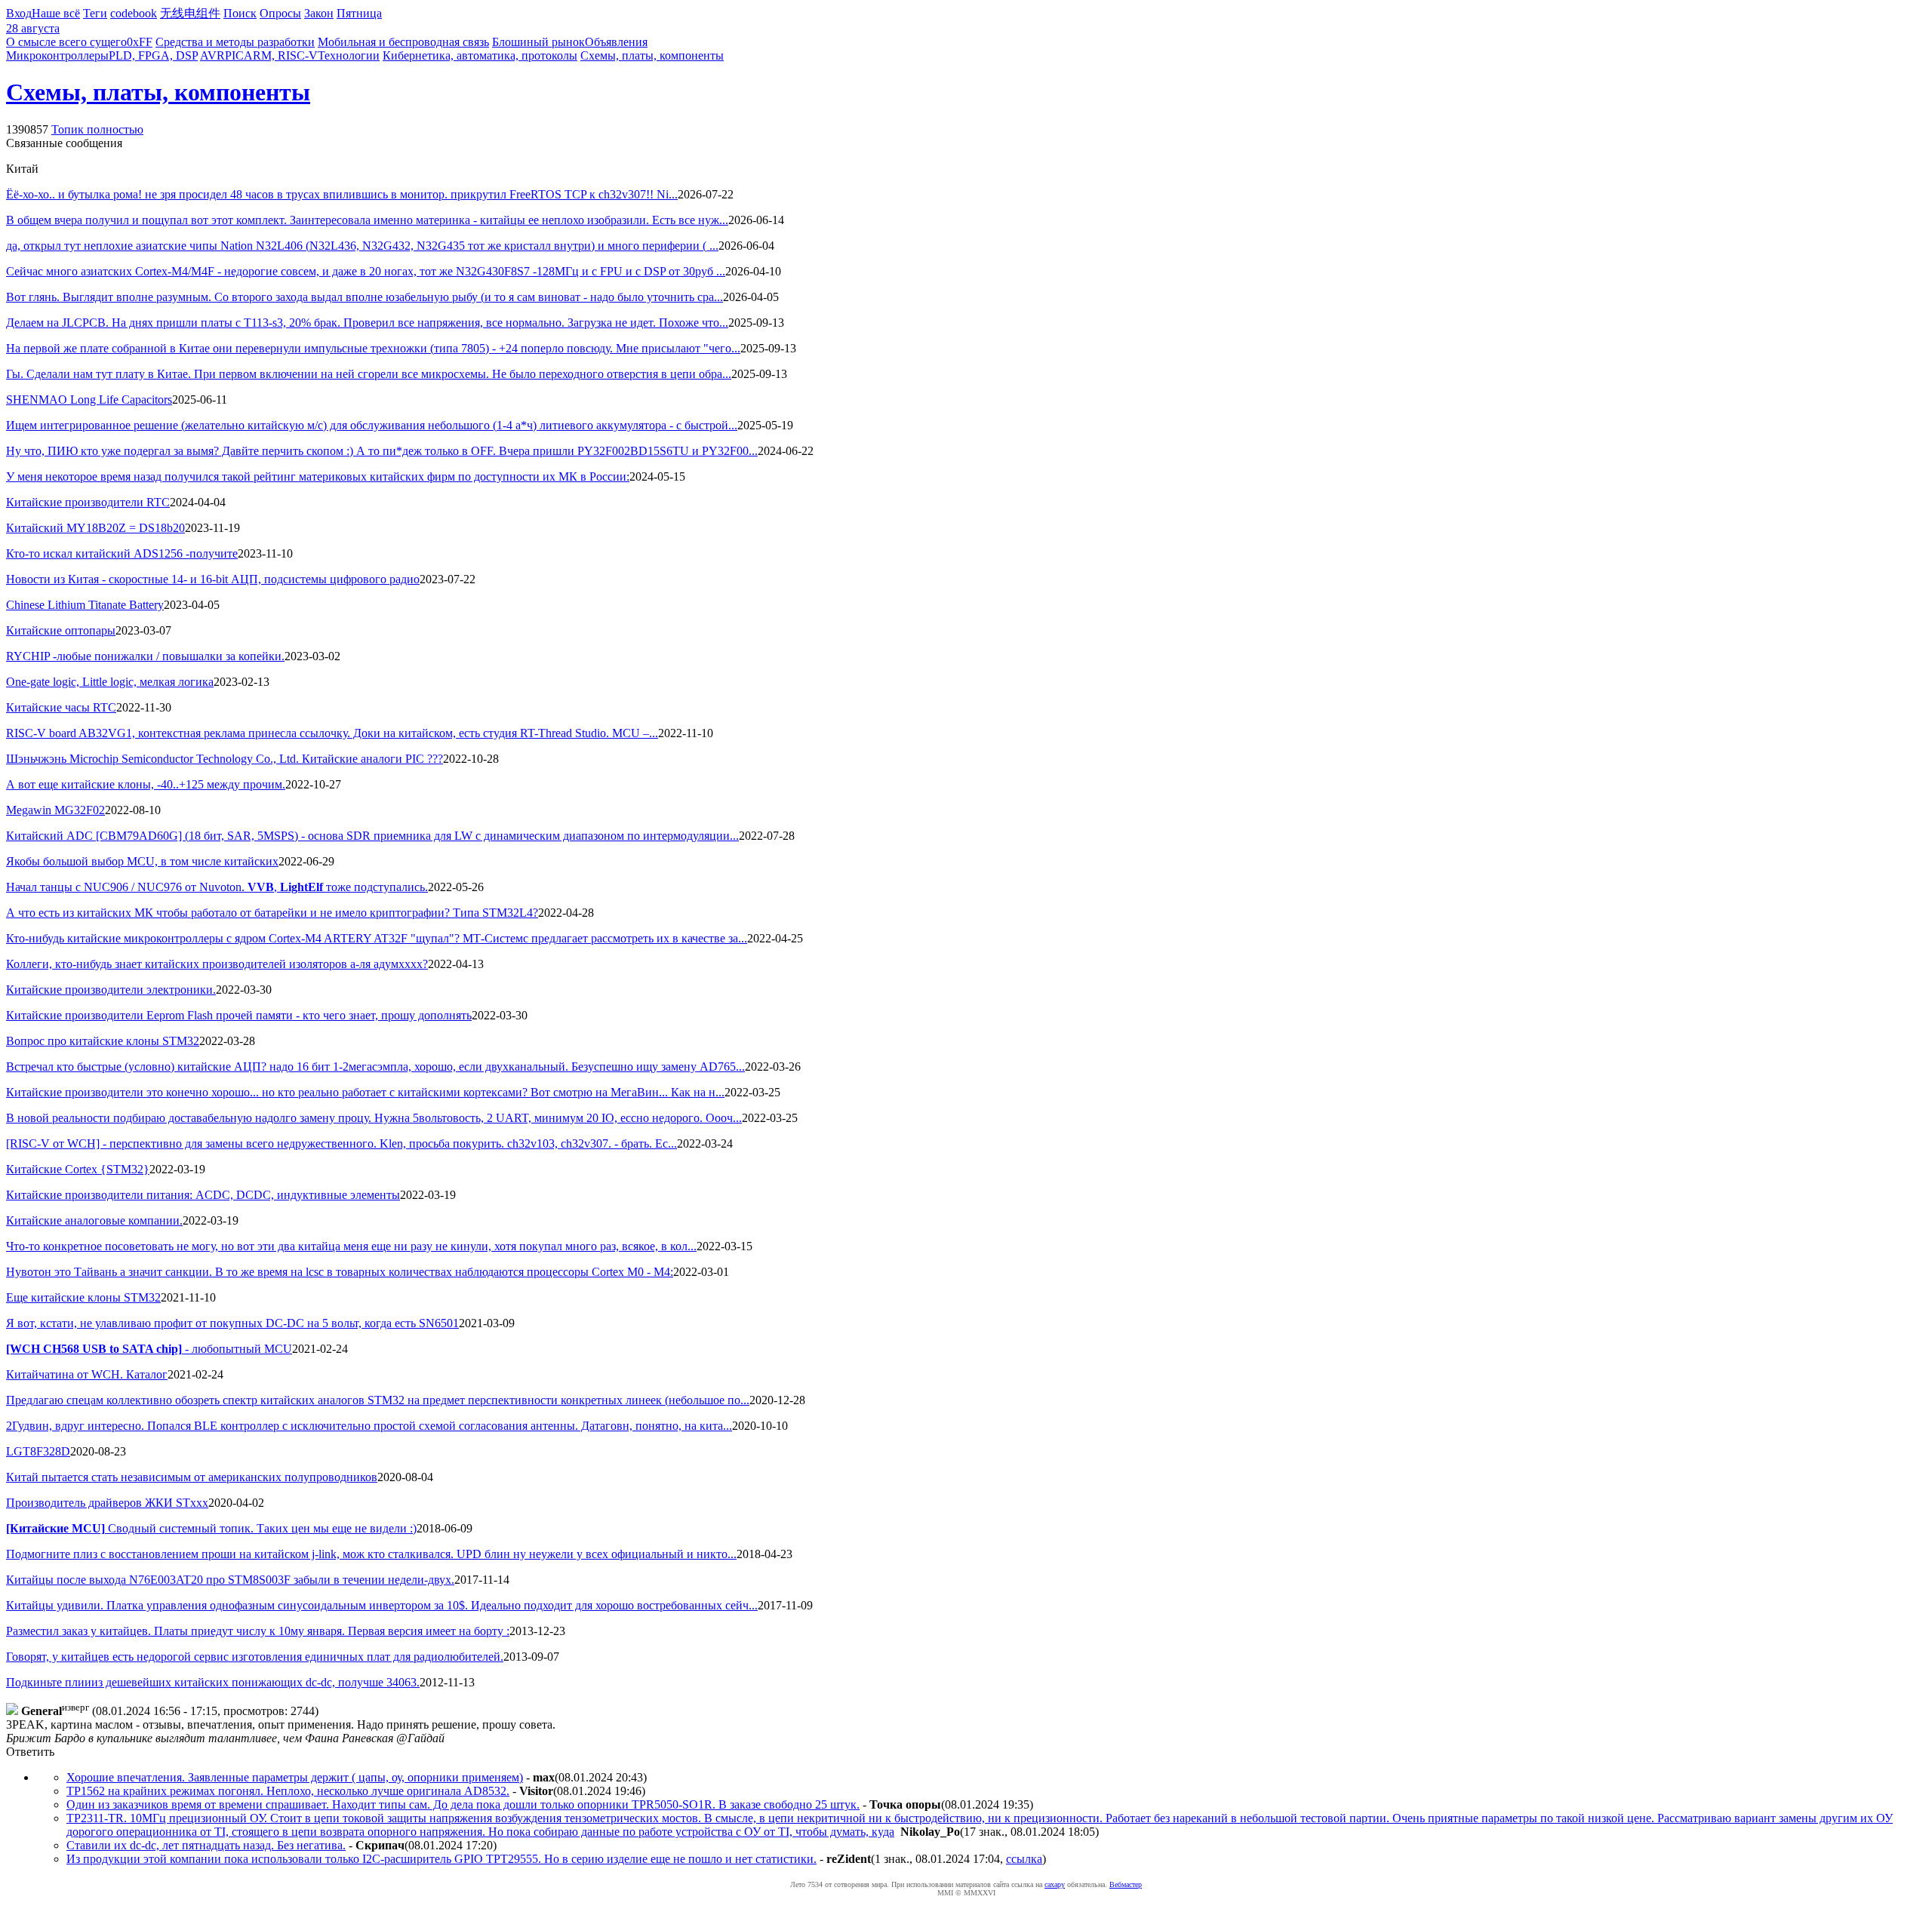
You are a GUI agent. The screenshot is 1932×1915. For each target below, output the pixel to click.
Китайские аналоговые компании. (94, 1220)
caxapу (1055, 1884)
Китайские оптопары (61, 630)
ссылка (1024, 1859)
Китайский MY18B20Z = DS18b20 (95, 528)
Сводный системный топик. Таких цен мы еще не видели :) (211, 1528)
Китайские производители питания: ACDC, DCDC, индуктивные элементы (203, 1195)
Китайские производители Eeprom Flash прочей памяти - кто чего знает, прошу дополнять (239, 1015)
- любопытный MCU (149, 1349)
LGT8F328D (38, 1451)
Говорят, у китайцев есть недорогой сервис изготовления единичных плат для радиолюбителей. (255, 1657)
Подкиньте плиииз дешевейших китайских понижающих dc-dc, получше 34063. (213, 1682)
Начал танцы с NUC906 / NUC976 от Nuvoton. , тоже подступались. (217, 887)
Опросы (280, 13)
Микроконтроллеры (57, 55)
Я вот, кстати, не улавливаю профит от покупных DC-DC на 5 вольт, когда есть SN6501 (232, 1323)
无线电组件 (190, 13)
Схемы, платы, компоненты (652, 55)
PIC (234, 55)
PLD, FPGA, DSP (153, 55)
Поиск (240, 13)
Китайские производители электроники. (111, 990)
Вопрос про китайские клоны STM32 (103, 1041)
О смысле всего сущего (66, 42)
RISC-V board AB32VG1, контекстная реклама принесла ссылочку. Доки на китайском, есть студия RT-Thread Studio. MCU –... (332, 733)
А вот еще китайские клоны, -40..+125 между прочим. (146, 784)
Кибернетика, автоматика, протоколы (480, 55)
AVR (212, 55)
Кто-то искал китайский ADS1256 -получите (122, 553)
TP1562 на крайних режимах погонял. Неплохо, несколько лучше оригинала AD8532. (288, 1791)
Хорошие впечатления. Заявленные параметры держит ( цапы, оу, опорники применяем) (295, 1777)
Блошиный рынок (538, 42)
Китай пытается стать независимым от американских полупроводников (192, 1477)
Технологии (349, 55)
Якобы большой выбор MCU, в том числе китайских (142, 861)
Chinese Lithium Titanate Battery (85, 605)
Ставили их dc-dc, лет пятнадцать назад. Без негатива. (206, 1845)
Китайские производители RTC (88, 502)
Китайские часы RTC (61, 707)
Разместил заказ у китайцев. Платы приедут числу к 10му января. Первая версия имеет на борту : (258, 1631)
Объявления (616, 42)
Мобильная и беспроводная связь (403, 42)
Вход (19, 13)
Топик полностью (97, 129)
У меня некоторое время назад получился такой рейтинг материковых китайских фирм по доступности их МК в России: (318, 476)
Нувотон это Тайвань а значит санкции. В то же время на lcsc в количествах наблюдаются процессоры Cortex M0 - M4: (340, 1272)
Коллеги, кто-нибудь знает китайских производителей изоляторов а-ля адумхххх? (217, 964)
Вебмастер (1126, 1884)
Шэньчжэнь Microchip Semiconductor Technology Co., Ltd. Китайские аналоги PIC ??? (225, 759)
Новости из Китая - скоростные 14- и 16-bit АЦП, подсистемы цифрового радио (213, 579)
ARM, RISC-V (281, 55)
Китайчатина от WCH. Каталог (87, 1374)
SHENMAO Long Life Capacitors (89, 400)
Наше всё (56, 13)
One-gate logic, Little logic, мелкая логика (110, 682)
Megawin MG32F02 (55, 810)
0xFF (140, 42)
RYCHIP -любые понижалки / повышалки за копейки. (145, 656)
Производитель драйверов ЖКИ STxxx (107, 1503)
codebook (134, 13)
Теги (95, 13)
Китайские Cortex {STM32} (78, 1169)
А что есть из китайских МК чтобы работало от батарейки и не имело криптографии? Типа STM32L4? (272, 913)
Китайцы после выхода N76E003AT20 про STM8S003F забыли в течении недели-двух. (230, 1580)
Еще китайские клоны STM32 (83, 1297)
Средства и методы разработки (235, 42)
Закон (319, 13)
